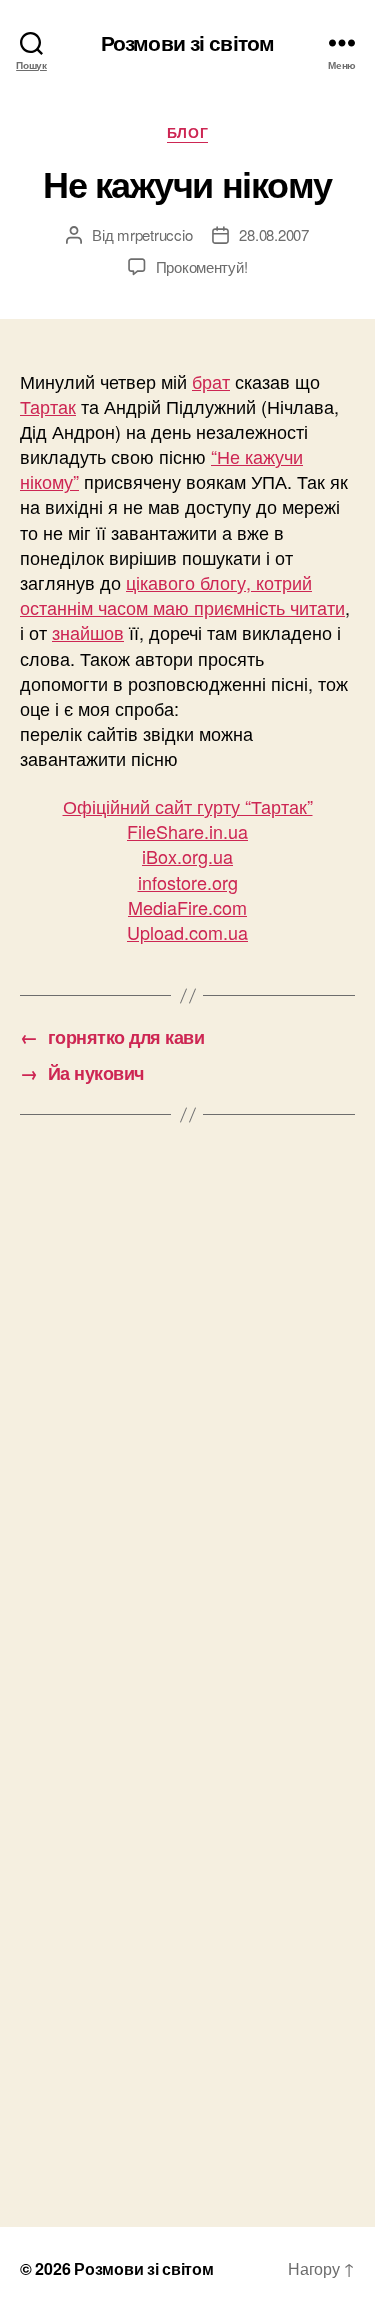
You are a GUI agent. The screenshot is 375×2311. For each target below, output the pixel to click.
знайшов (88, 632)
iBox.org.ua (187, 856)
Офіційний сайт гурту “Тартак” (188, 806)
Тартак (48, 406)
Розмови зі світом (187, 42)
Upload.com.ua (187, 932)
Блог (187, 133)
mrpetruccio (154, 234)
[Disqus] (187, 1415)
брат (211, 381)
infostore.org (188, 882)
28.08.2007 (273, 234)
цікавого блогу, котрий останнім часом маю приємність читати (182, 594)
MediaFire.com (187, 907)
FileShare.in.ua (187, 831)
